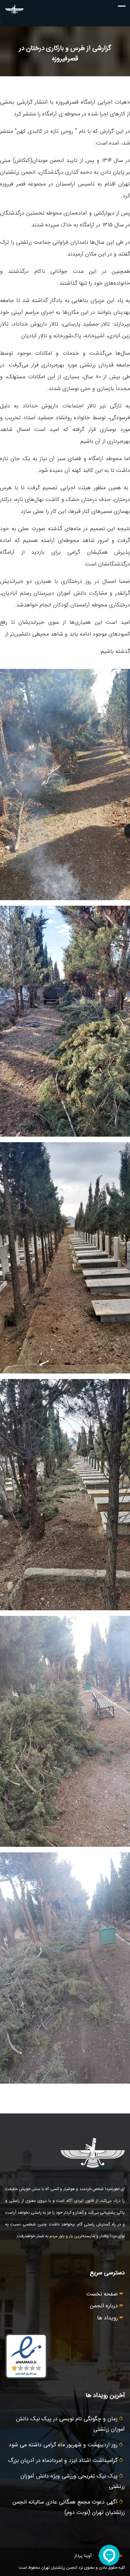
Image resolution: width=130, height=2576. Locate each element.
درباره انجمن (105, 2306)
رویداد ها (108, 2318)
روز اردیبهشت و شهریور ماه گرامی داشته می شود (64, 2445)
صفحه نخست (103, 2294)
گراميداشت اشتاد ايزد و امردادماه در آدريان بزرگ (64, 2461)
